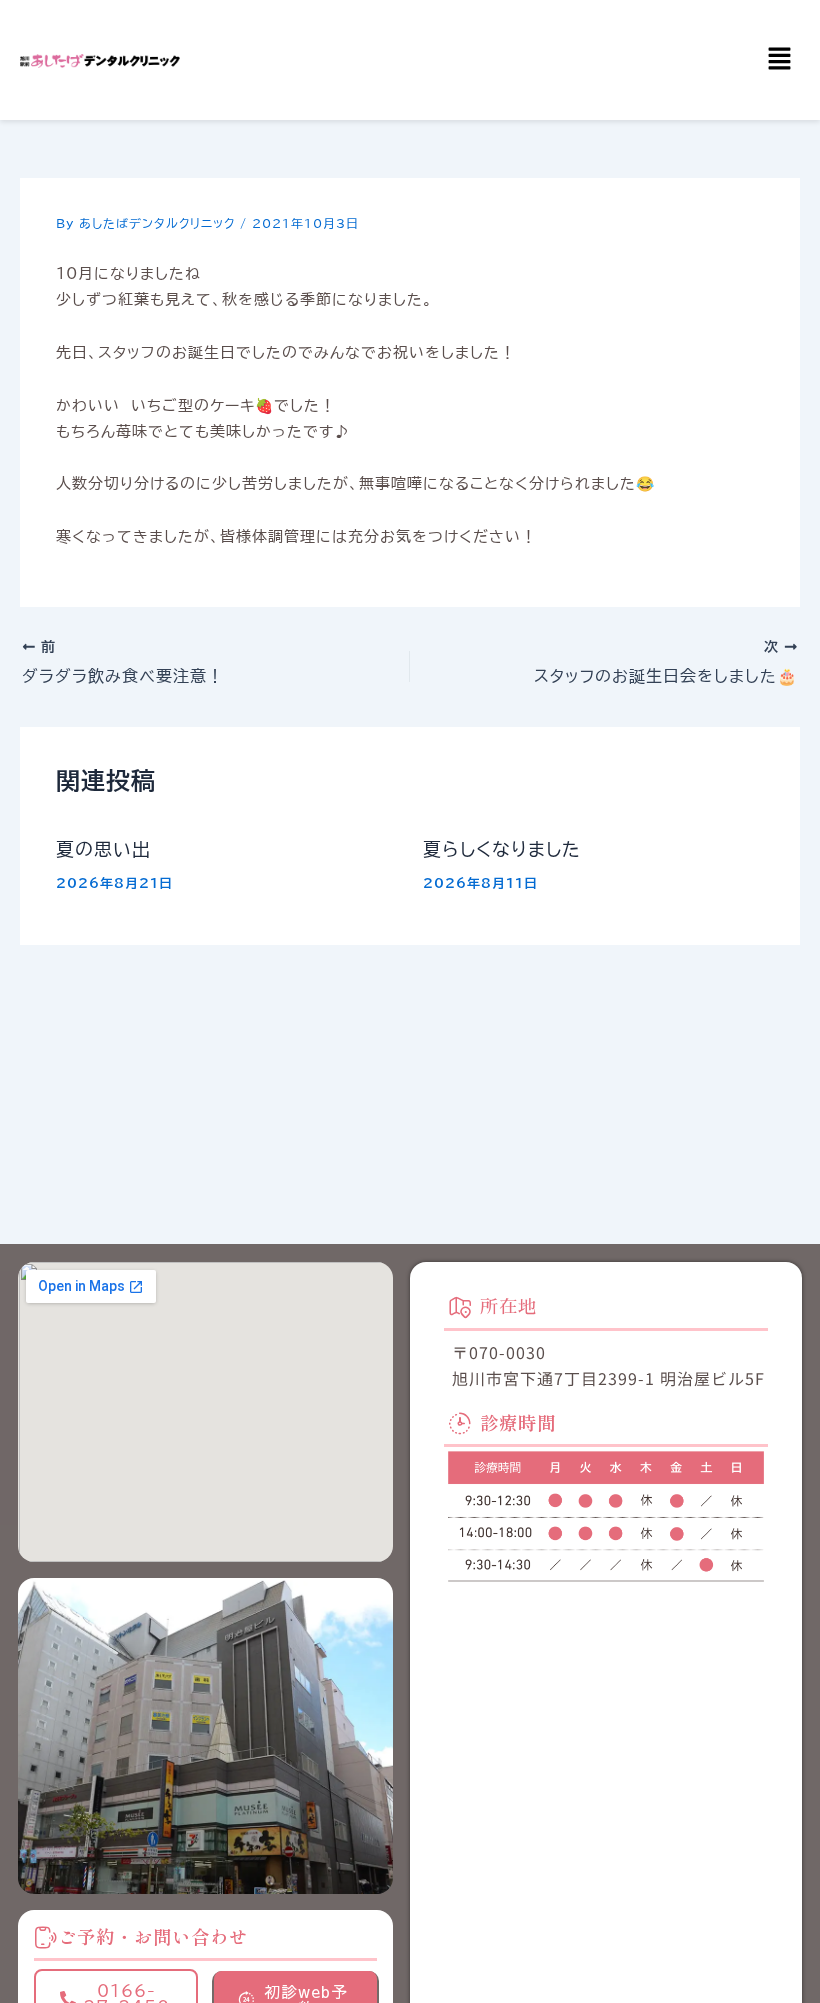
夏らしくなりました (502, 849)
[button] (780, 59)
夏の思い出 (103, 849)
